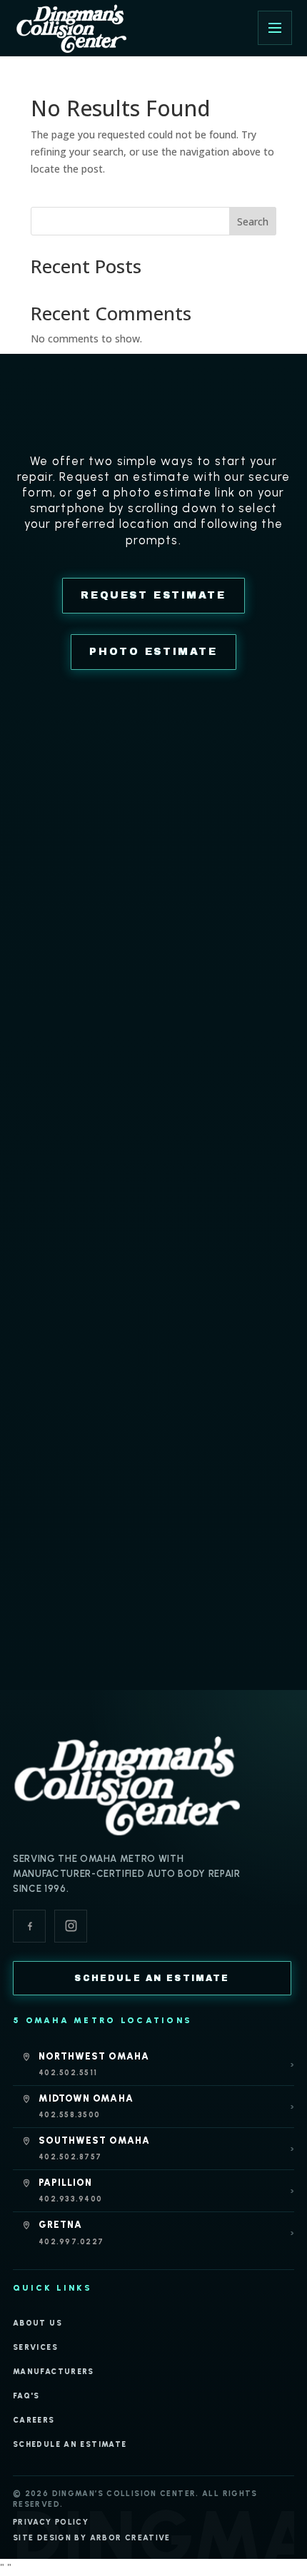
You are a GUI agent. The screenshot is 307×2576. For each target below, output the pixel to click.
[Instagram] (71, 1926)
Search (253, 222)
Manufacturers (54, 2372)
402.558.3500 (69, 2115)
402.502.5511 (68, 2073)
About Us (37, 2323)
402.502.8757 (70, 2157)
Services (35, 2347)
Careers (34, 2420)
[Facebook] (29, 1926)
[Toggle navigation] (275, 28)
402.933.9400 (70, 2199)
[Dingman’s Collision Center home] (127, 1784)
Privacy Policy (51, 2522)
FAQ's (26, 2396)
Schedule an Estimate (70, 2444)
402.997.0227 (71, 2242)
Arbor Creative (130, 2538)
